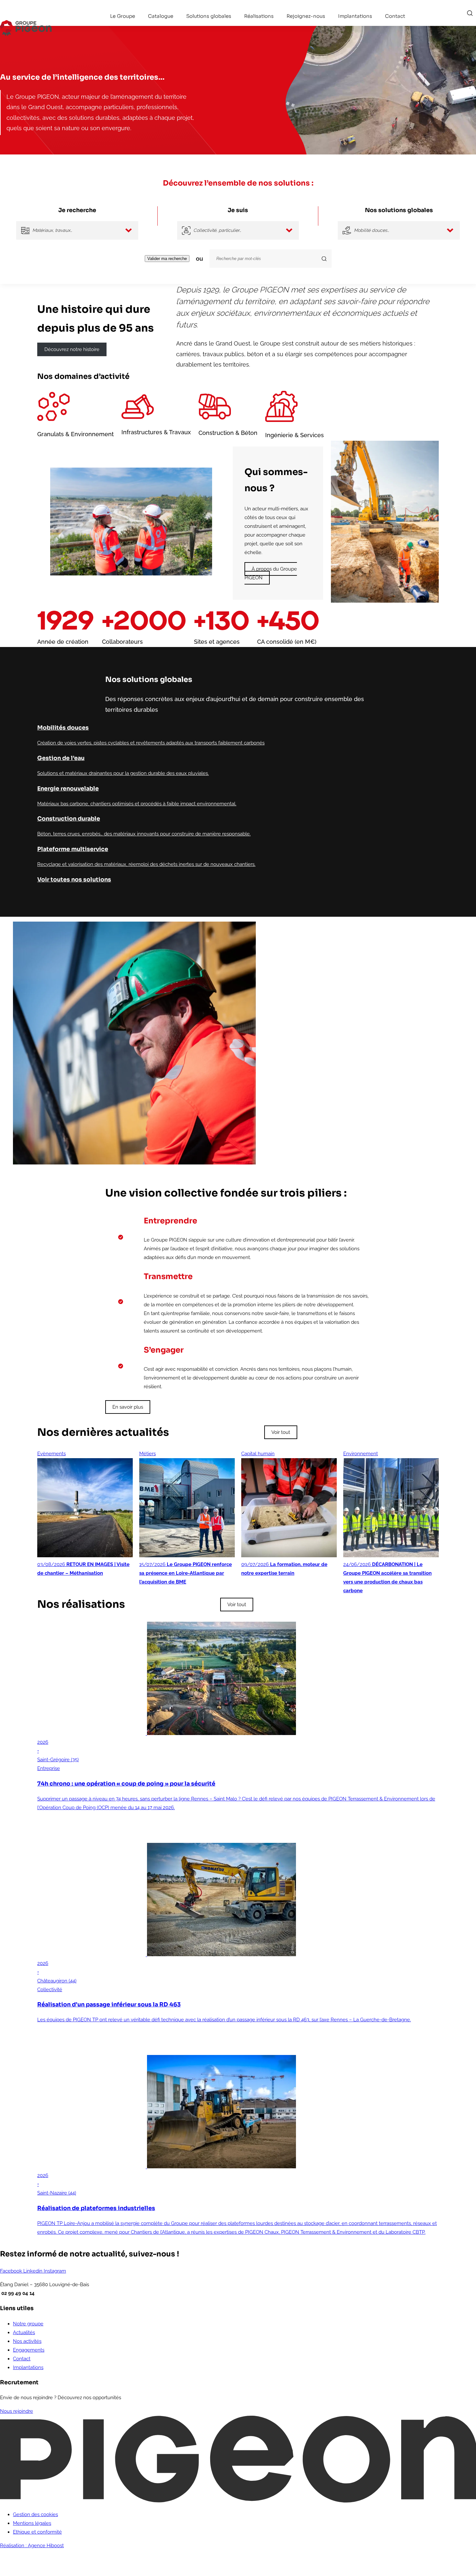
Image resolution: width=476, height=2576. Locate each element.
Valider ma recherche (167, 259)
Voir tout (281, 1432)
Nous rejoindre (17, 2411)
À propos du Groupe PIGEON (271, 573)
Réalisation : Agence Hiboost (32, 2546)
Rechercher (470, 13)
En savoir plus (128, 1407)
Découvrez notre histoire (72, 349)
